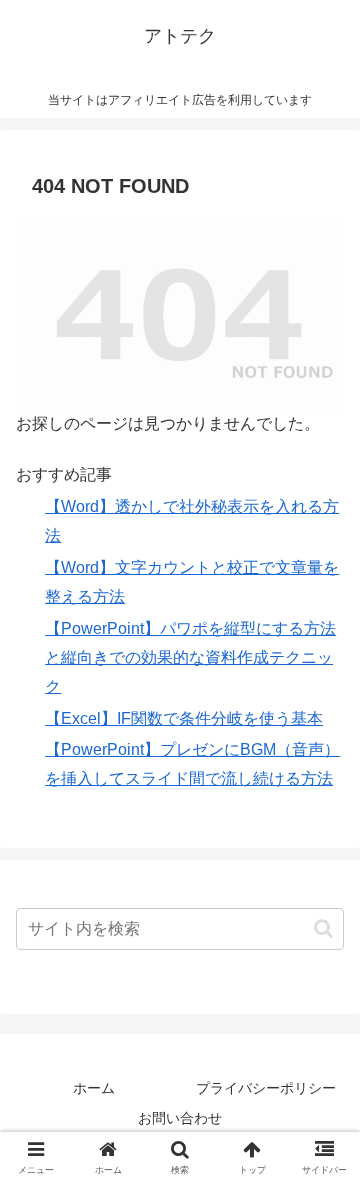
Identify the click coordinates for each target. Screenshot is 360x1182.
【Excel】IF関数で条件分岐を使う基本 (184, 718)
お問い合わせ (180, 1118)
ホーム (94, 1088)
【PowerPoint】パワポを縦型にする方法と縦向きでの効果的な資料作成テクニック (190, 657)
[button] (323, 928)
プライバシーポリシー (266, 1088)
